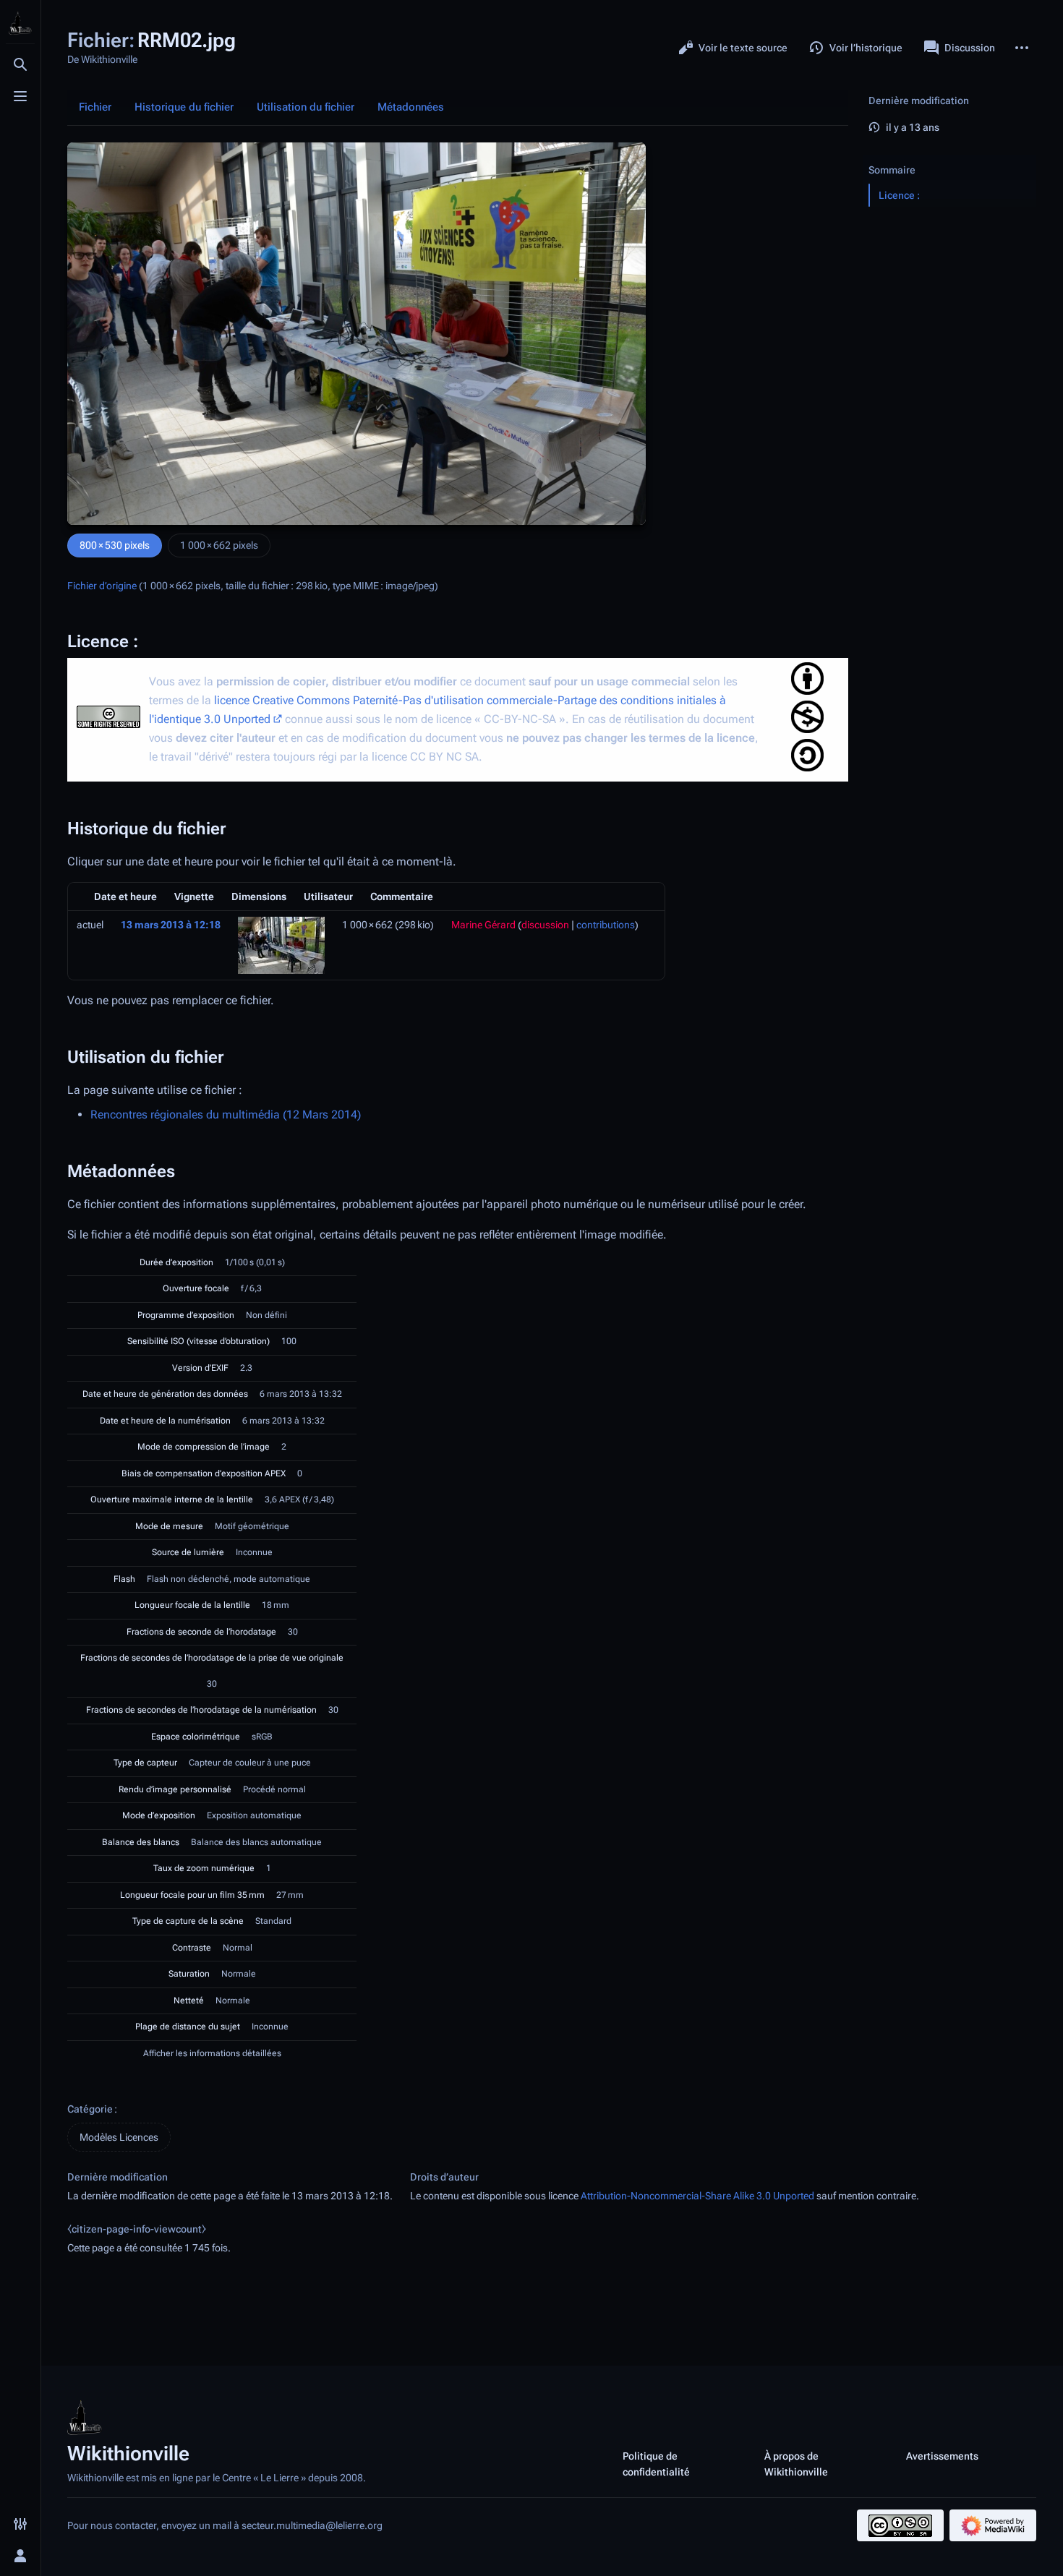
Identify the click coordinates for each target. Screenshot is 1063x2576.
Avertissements (942, 2456)
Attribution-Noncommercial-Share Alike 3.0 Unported (697, 2196)
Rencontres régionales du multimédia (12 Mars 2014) (226, 1114)
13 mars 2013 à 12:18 (171, 925)
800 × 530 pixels (115, 545)
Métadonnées (411, 107)
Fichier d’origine (102, 586)
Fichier (95, 107)
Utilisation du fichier (306, 107)
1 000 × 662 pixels (219, 545)
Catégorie (90, 2109)
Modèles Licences (119, 2137)
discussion (545, 925)
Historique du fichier (184, 107)
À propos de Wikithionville (796, 2464)
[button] (949, 155)
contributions (606, 925)
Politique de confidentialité (656, 2464)
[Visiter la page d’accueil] (20, 23)
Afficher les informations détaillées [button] (212, 2053)
